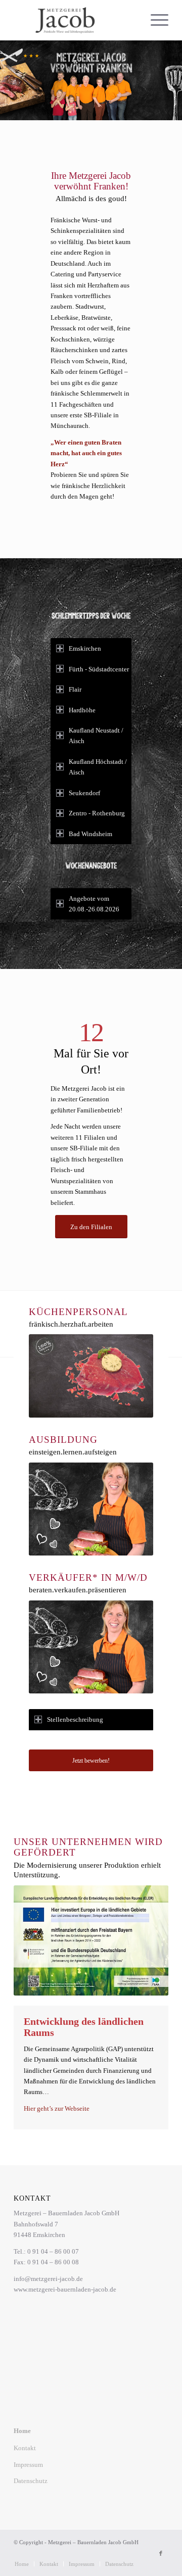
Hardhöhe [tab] (82, 710)
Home (22, 2431)
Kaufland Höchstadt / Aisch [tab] (98, 767)
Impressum (28, 2465)
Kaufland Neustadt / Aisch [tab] (96, 736)
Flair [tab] (75, 689)
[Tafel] (91, 1940)
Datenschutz (31, 2481)
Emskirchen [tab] (85, 648)
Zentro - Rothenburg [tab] (97, 813)
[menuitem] (154, 20)
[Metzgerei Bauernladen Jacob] (76, 20)
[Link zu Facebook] (161, 2553)
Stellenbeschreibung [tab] (75, 1719)
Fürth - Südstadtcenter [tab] (99, 669)
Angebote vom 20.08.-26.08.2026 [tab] (94, 904)
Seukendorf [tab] (84, 793)
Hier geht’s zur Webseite (57, 2108)
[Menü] (154, 20)
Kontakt (25, 2448)
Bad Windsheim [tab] (90, 834)
